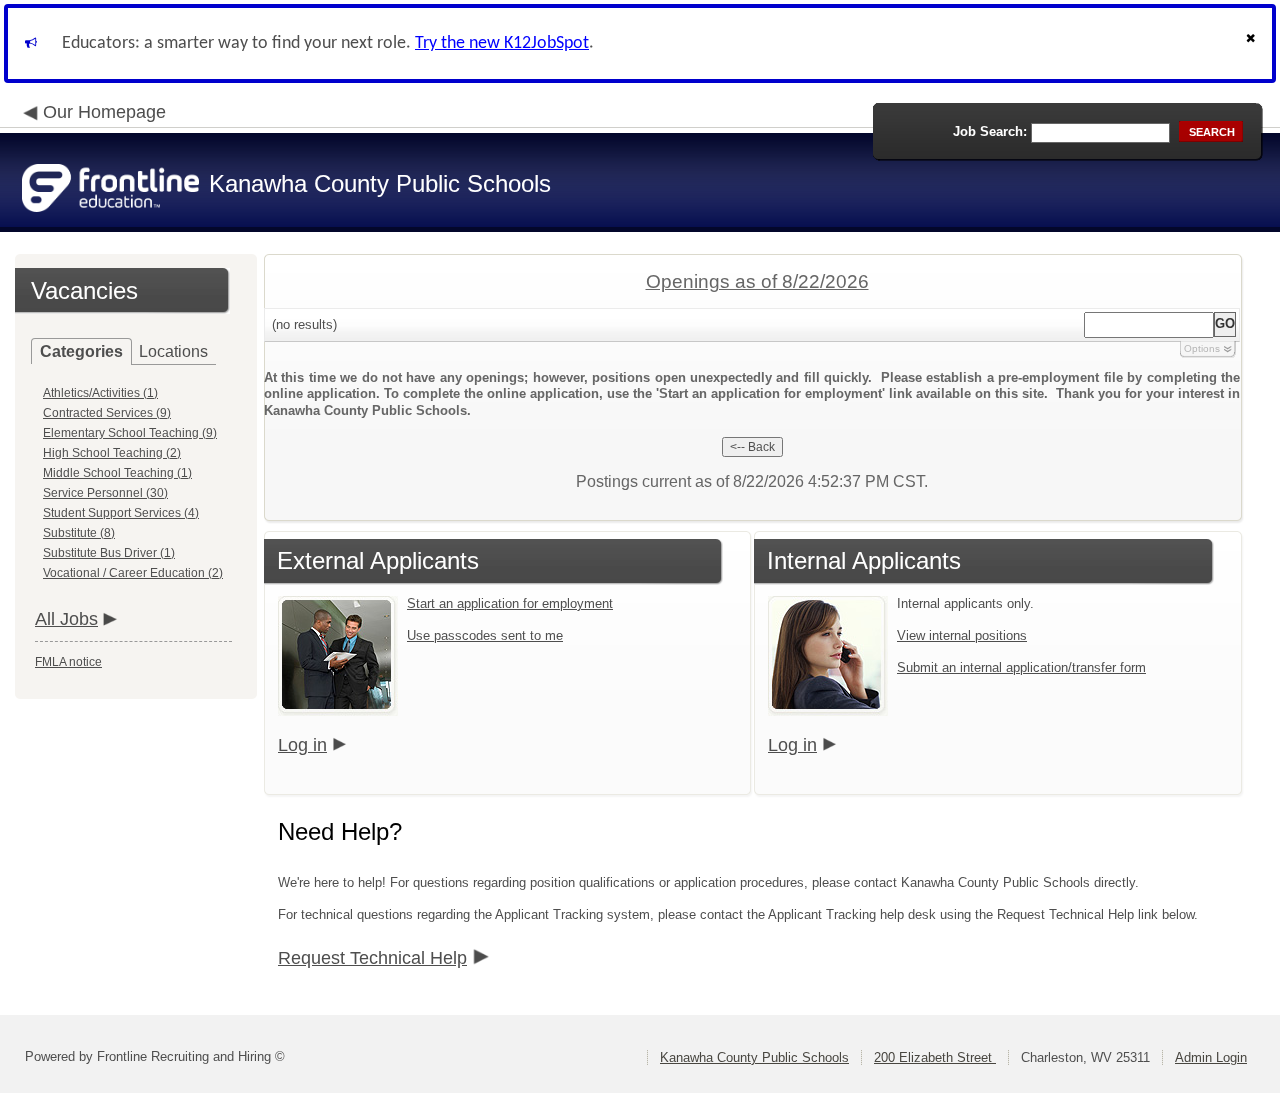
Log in (302, 745)
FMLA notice (68, 662)
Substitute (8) (79, 533)
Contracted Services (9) (107, 413)
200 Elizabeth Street (935, 1057)
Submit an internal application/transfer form (1021, 667)
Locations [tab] (173, 351)
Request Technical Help (372, 958)
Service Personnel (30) (105, 493)
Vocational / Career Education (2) (133, 573)
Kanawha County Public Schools (754, 1057)
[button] (1253, 43)
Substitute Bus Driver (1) (109, 553)
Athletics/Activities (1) (100, 393)
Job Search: (990, 131)
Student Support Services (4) (121, 513)
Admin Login (1211, 1057)
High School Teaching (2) (112, 453)
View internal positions (962, 635)
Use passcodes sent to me (485, 635)
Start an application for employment (510, 603)
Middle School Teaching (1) (117, 473)
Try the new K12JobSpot (502, 43)
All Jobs (66, 619)
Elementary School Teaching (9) (130, 433)
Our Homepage (104, 112)
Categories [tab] (81, 351)
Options (1202, 348)
